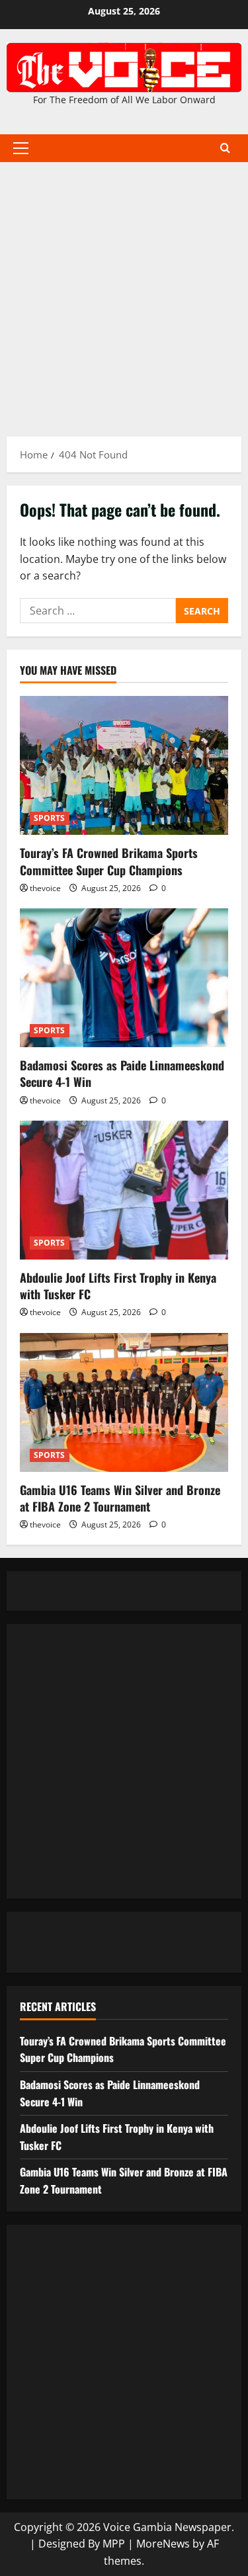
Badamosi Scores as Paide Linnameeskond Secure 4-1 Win (122, 1073)
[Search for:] (98, 611)
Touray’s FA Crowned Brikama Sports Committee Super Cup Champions (109, 861)
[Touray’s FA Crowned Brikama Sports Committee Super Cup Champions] (124, 765)
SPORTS (50, 818)
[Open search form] (225, 148)
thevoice (45, 888)
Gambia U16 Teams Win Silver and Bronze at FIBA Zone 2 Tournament (120, 1498)
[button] (21, 148)
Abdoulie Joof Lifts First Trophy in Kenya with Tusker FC (118, 1286)
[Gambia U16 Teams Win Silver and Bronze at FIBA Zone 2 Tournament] (124, 1402)
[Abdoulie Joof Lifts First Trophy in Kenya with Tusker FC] (124, 1190)
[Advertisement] (124, 293)
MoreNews (163, 2544)
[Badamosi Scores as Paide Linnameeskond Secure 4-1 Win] (124, 978)
